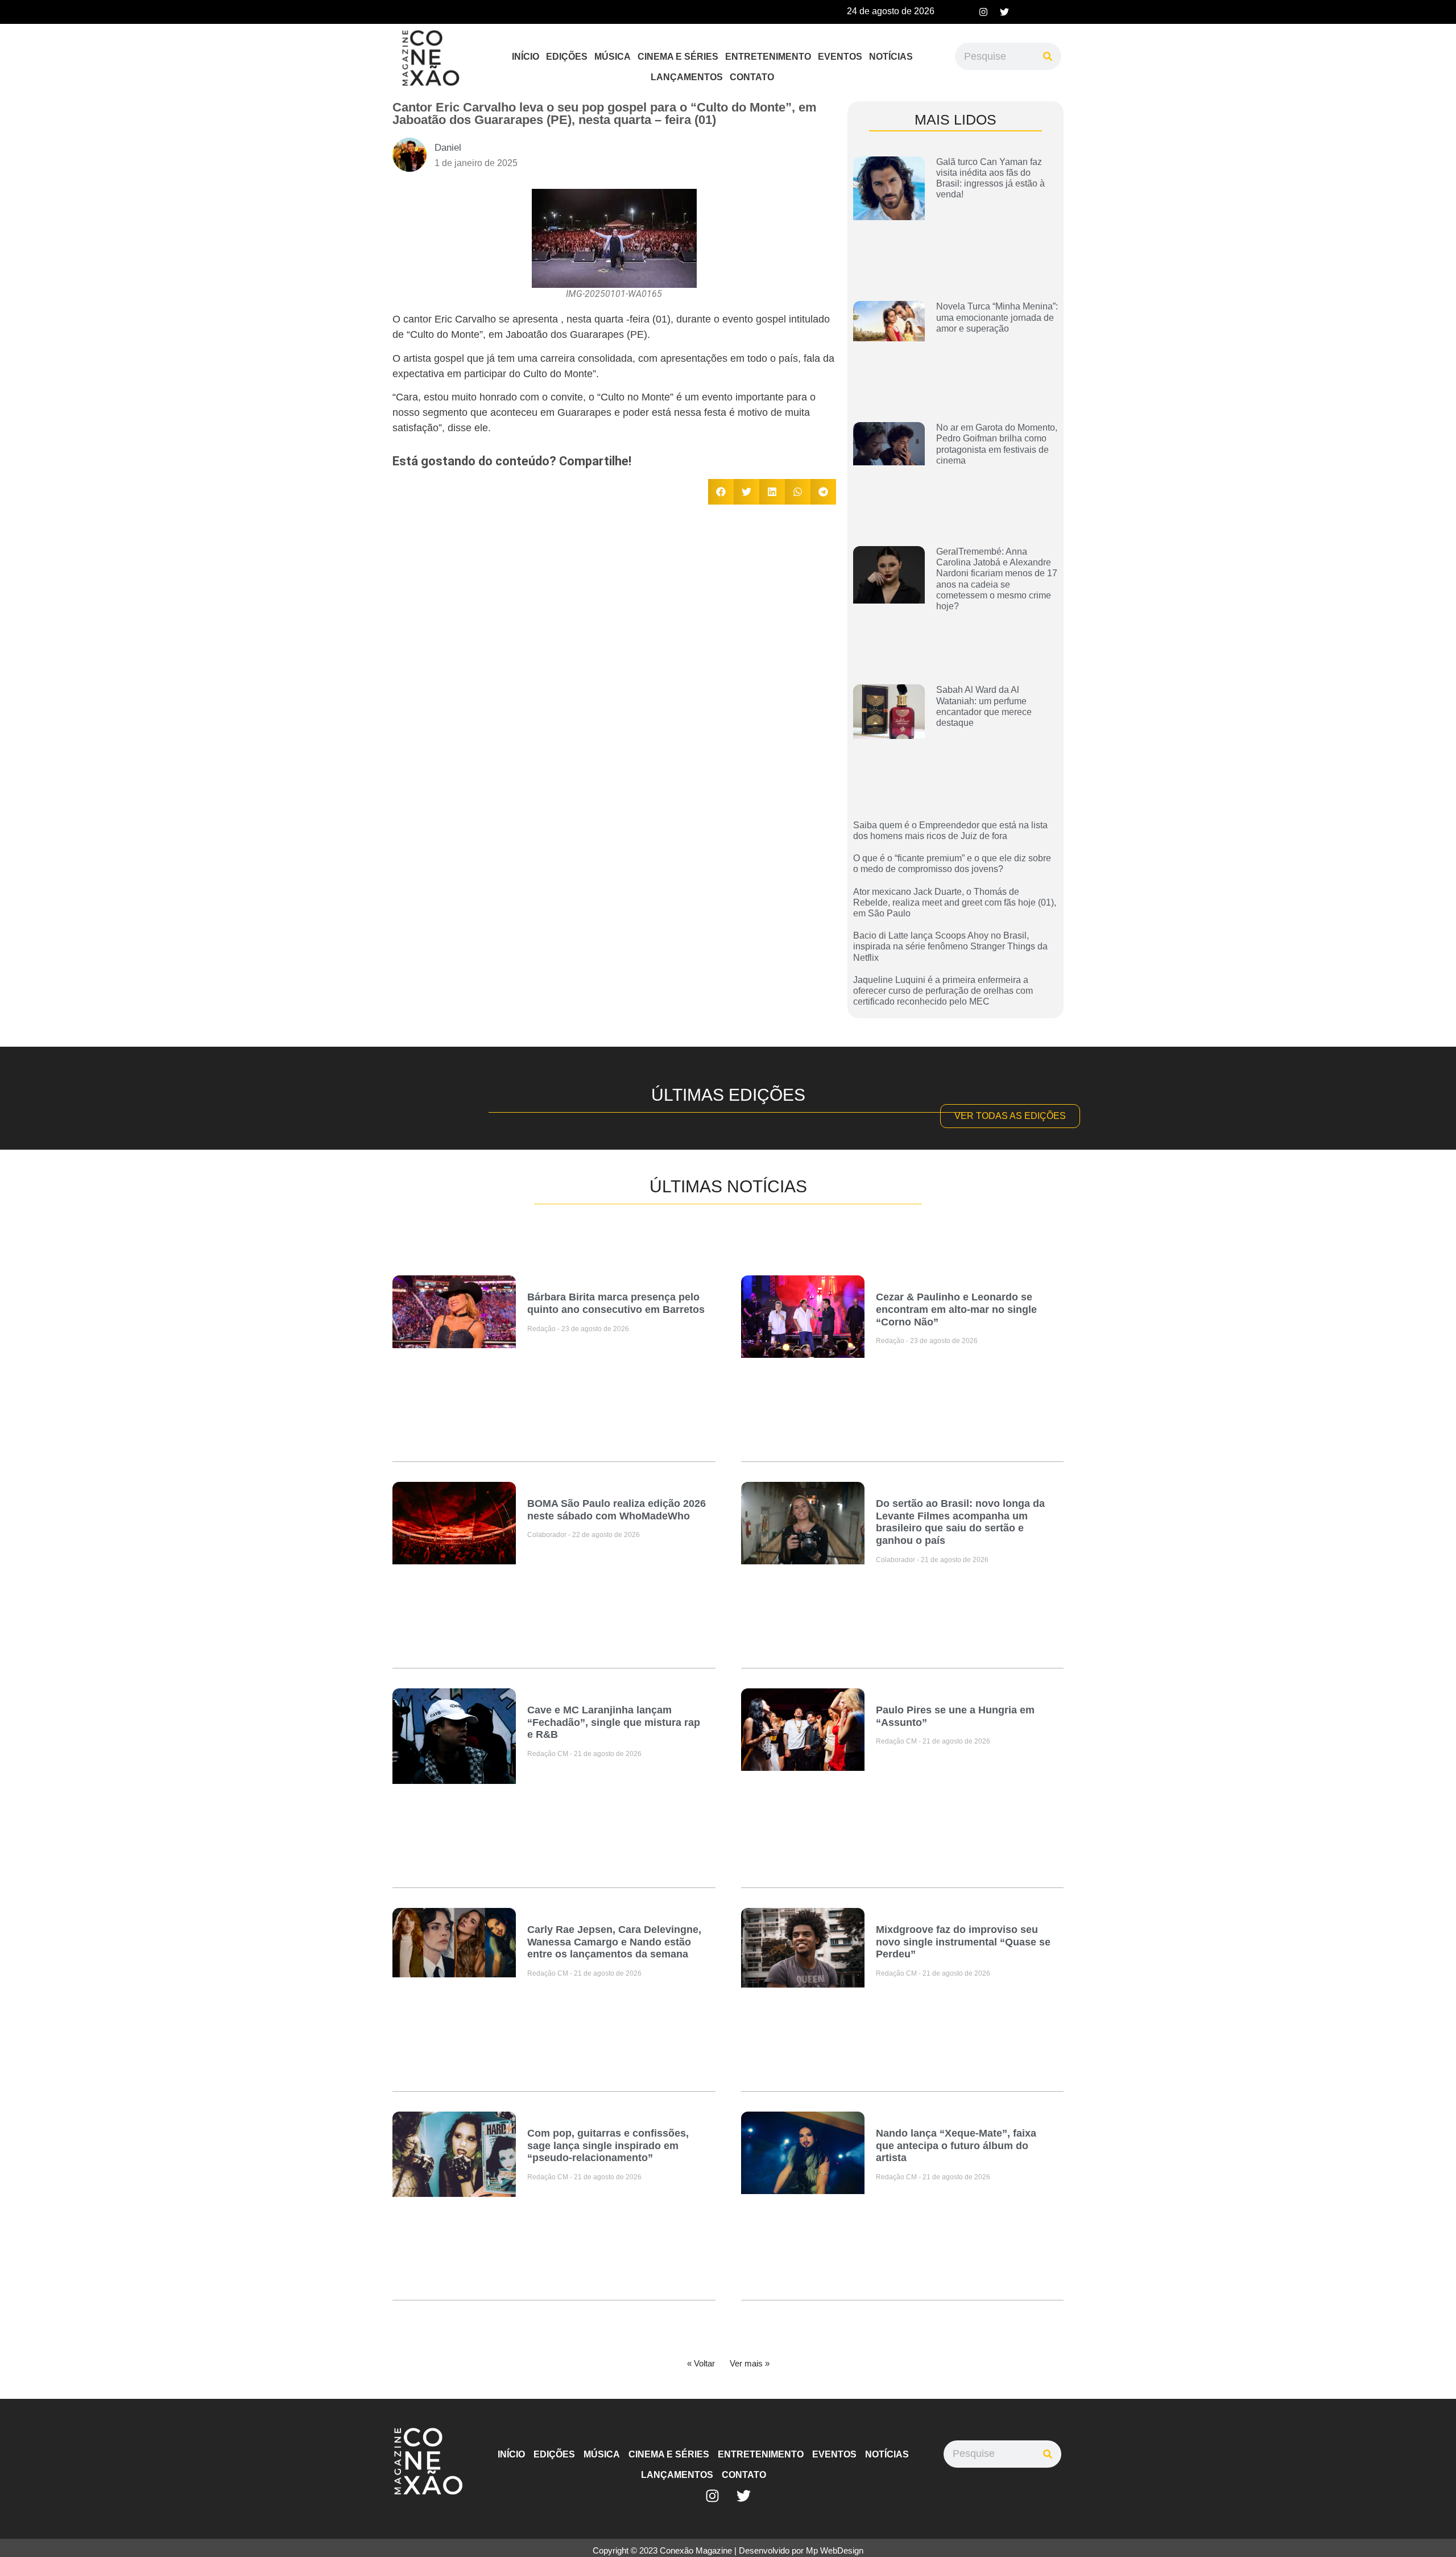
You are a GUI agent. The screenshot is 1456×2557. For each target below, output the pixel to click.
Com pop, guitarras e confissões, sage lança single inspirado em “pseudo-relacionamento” (608, 2145)
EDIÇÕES (567, 57)
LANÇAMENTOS (687, 77)
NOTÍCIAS (891, 57)
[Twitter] (1004, 12)
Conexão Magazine (696, 2550)
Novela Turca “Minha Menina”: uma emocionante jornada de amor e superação (997, 317)
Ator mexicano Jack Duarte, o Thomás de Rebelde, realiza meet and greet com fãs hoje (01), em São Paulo (955, 902)
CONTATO (752, 77)
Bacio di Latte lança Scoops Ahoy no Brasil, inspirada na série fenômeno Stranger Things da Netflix (950, 946)
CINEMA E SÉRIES (678, 57)
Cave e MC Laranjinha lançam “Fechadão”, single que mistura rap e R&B (614, 1722)
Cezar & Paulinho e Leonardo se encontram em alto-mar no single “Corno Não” (956, 1309)
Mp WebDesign (835, 2550)
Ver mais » (750, 2363)
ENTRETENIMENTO (768, 57)
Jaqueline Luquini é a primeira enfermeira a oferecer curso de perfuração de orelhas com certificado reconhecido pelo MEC (943, 991)
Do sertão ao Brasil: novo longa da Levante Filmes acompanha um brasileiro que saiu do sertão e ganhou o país (960, 1522)
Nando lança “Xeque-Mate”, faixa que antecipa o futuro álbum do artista (956, 2145)
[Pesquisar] (1048, 56)
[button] (721, 492)
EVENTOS (840, 57)
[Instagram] (983, 12)
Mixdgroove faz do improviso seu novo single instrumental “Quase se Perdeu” (963, 1942)
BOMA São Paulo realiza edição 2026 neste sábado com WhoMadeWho (617, 1510)
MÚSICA (613, 57)
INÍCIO (526, 57)
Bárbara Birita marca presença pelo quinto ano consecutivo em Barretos (616, 1303)
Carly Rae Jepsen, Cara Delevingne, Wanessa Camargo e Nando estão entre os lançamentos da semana (614, 1942)
